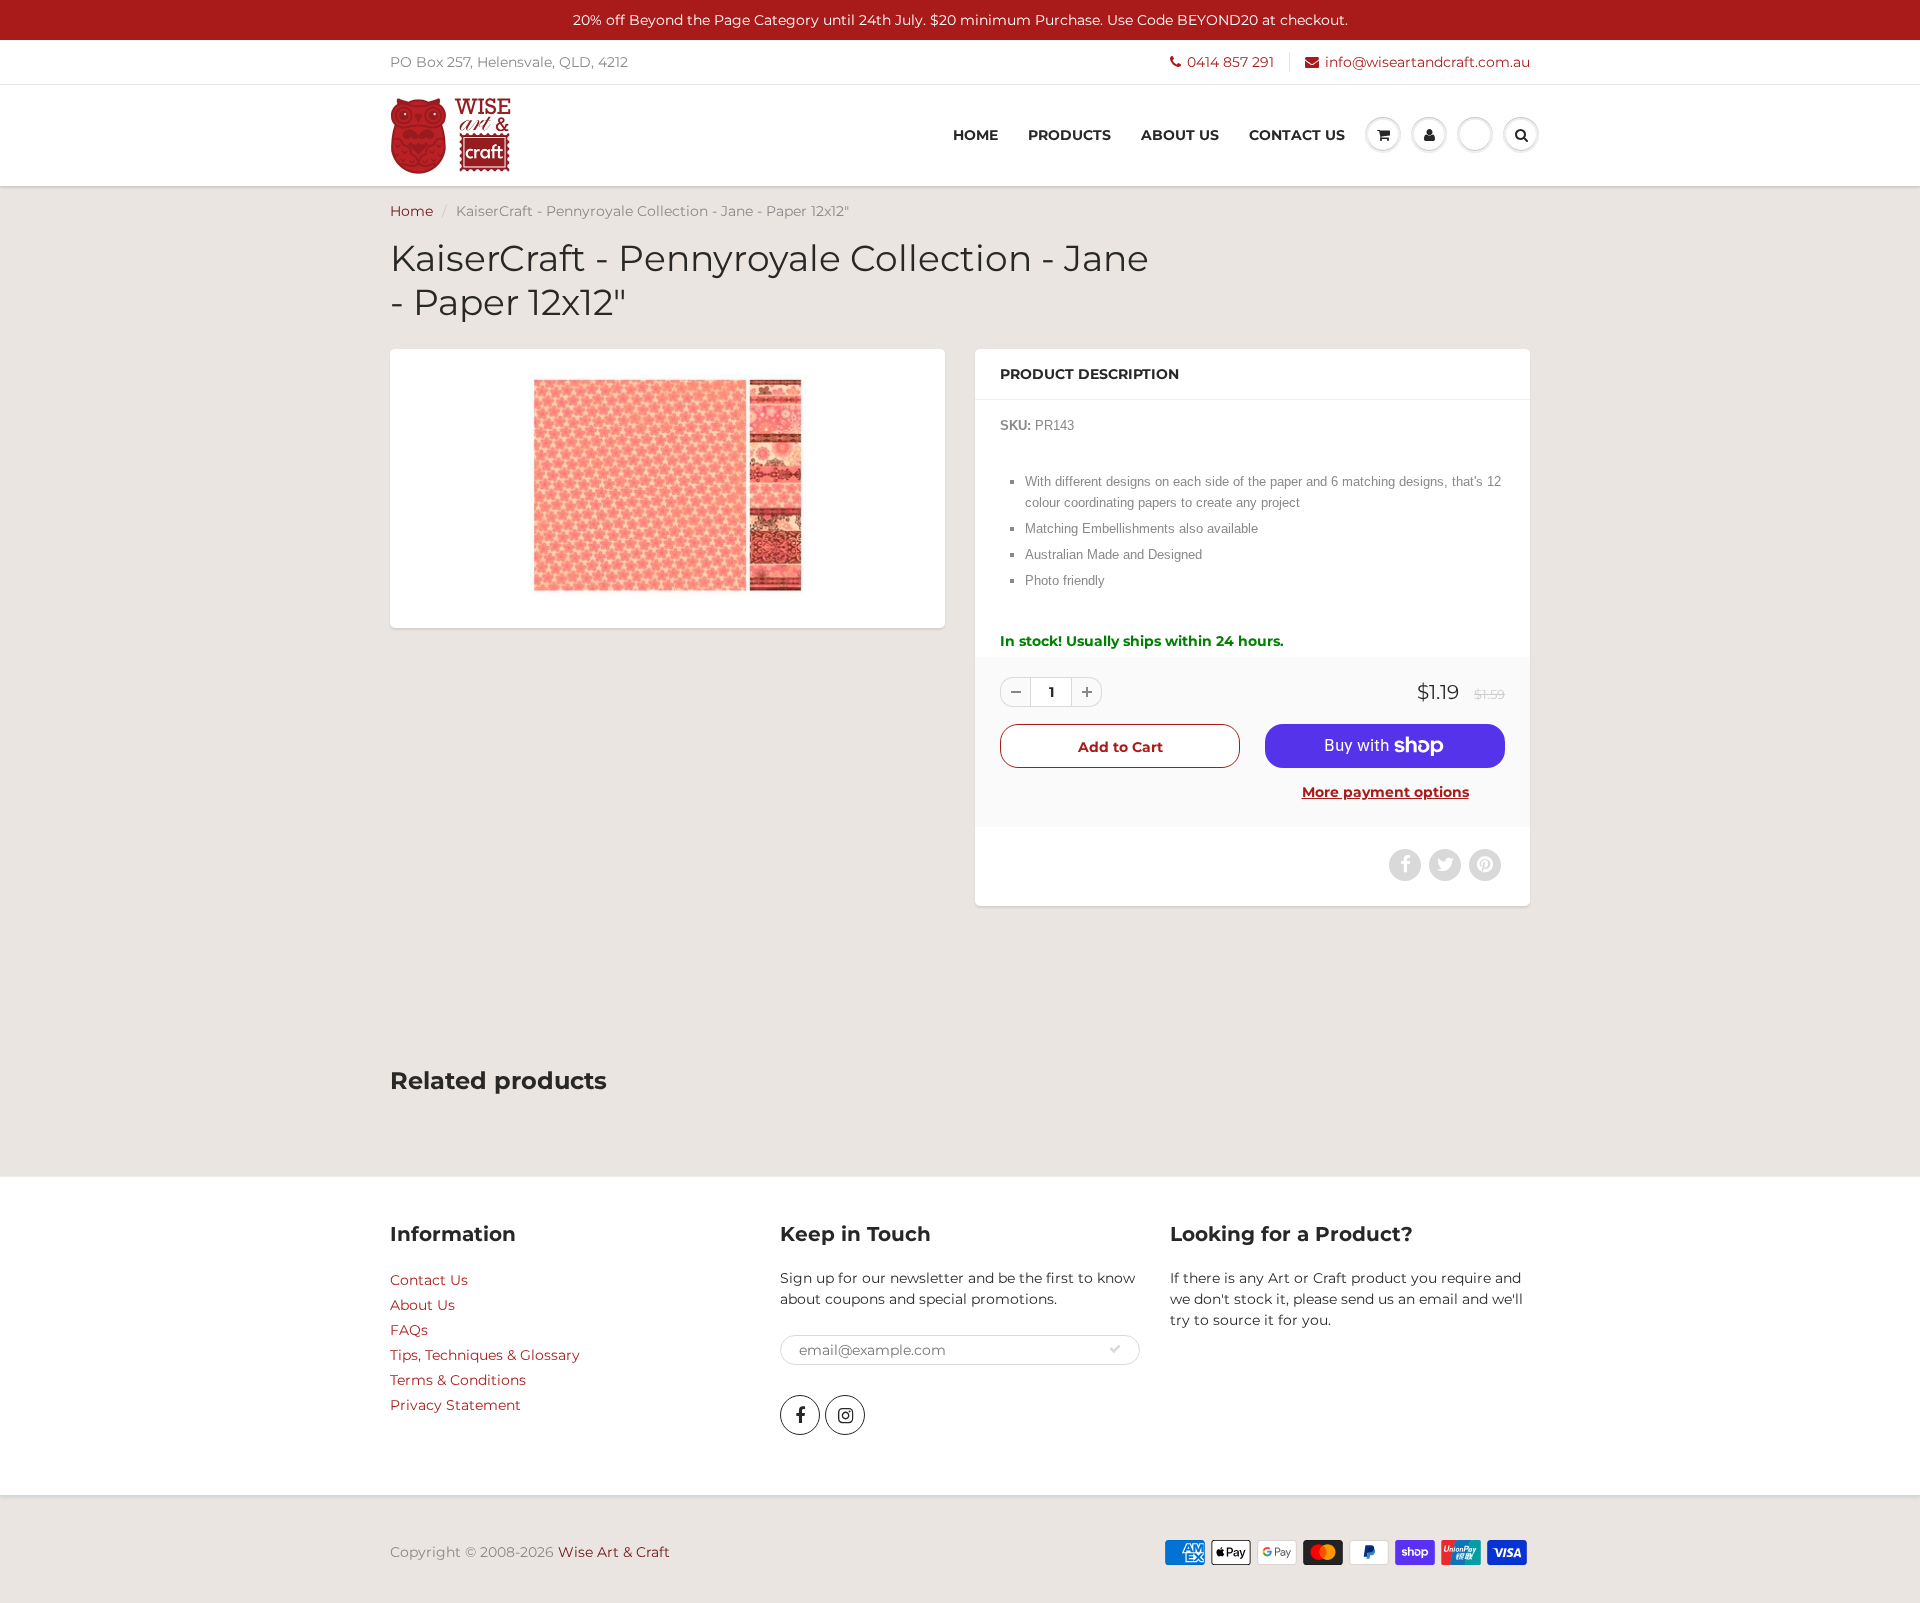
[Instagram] (845, 1415)
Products (1069, 135)
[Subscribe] (1115, 1349)
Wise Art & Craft (614, 1552)
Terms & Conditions (458, 1380)
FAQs (409, 1330)
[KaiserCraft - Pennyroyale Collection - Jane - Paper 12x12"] (667, 486)
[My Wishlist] (1475, 135)
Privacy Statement (455, 1405)
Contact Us (1297, 135)
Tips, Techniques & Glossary (485, 1355)
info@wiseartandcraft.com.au (1427, 62)
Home (975, 135)
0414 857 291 (1230, 62)
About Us (1180, 135)
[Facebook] (800, 1415)
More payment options (1385, 792)
